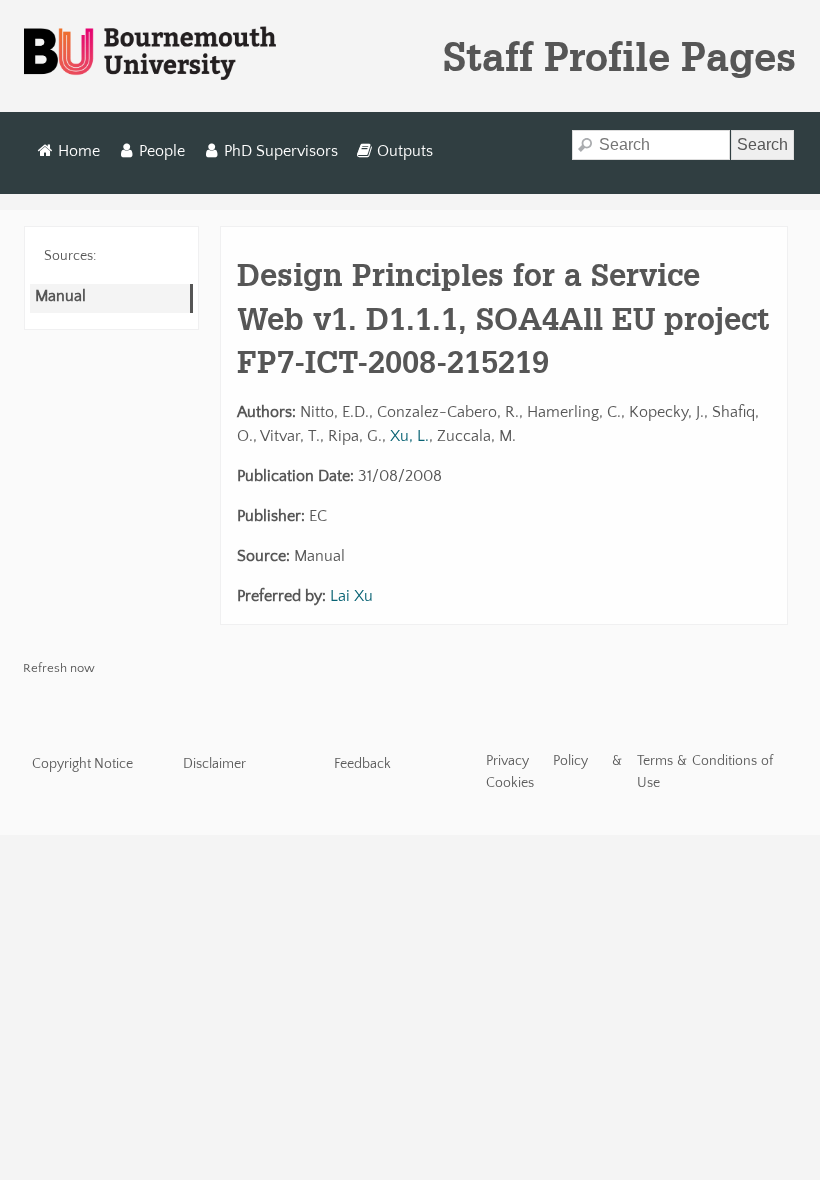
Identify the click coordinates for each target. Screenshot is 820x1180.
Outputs (405, 151)
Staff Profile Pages (619, 56)
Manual (60, 296)
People (162, 151)
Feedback (362, 764)
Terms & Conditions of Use (705, 772)
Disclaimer (214, 764)
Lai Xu (351, 596)
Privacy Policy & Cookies (554, 772)
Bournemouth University (150, 54)
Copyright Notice (82, 764)
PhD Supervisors (281, 151)
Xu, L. (409, 436)
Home (79, 151)
